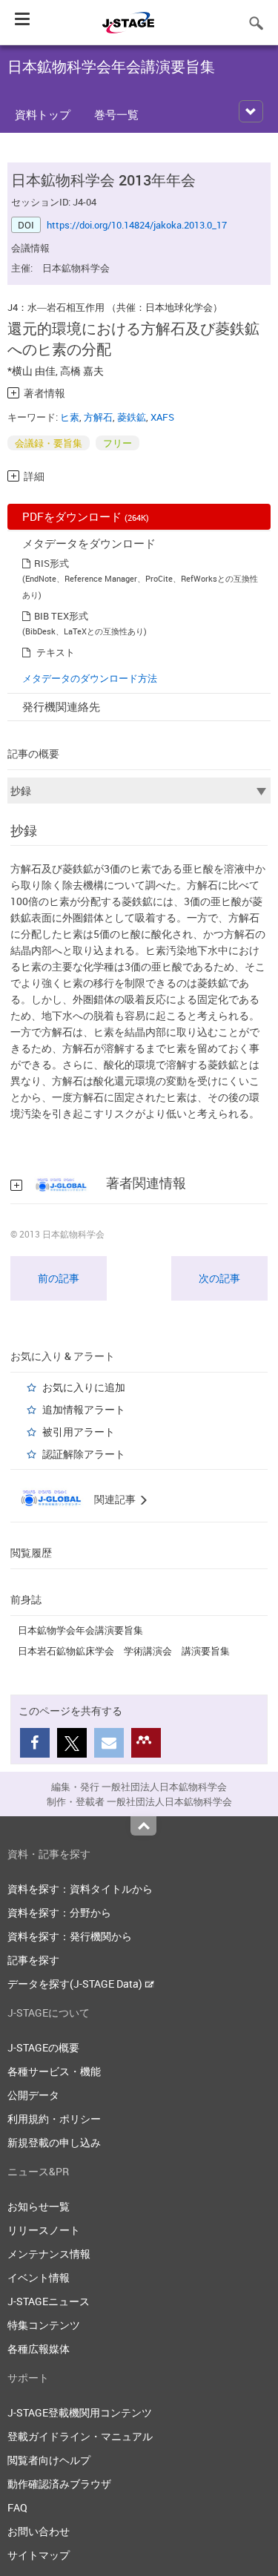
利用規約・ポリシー (54, 2119)
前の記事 (59, 1278)
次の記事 (219, 1278)
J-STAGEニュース (49, 2301)
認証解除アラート (84, 1454)
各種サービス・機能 (54, 2071)
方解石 (98, 417)
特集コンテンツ (44, 2325)
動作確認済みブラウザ (59, 2484)
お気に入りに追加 (84, 1387)
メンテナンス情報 (49, 2254)
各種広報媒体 (39, 2349)
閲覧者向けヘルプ (49, 2460)
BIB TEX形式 (61, 616)
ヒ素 (70, 417)
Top (143, 1826)
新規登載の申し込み (54, 2142)
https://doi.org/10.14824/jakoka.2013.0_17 (137, 225)
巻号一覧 (116, 114)
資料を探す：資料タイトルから (80, 1889)
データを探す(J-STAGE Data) (76, 1984)
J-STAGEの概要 (43, 2047)
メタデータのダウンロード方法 (90, 678)
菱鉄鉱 (132, 417)
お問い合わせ (39, 2531)
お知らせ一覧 (39, 2206)
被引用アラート (79, 1432)
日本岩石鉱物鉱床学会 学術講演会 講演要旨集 (124, 1651)
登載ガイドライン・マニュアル (80, 2436)
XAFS (162, 417)
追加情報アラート (84, 1409)
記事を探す (33, 1960)
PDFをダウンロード (86, 516)
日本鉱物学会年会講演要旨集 (80, 1630)
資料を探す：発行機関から (70, 1936)
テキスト (56, 652)
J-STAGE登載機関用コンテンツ (80, 2412)
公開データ (33, 2095)
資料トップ (43, 114)
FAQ (17, 2507)
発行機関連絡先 (61, 706)
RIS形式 (52, 563)
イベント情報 (39, 2277)
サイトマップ (39, 2555)
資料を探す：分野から (59, 1912)
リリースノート (44, 2230)
